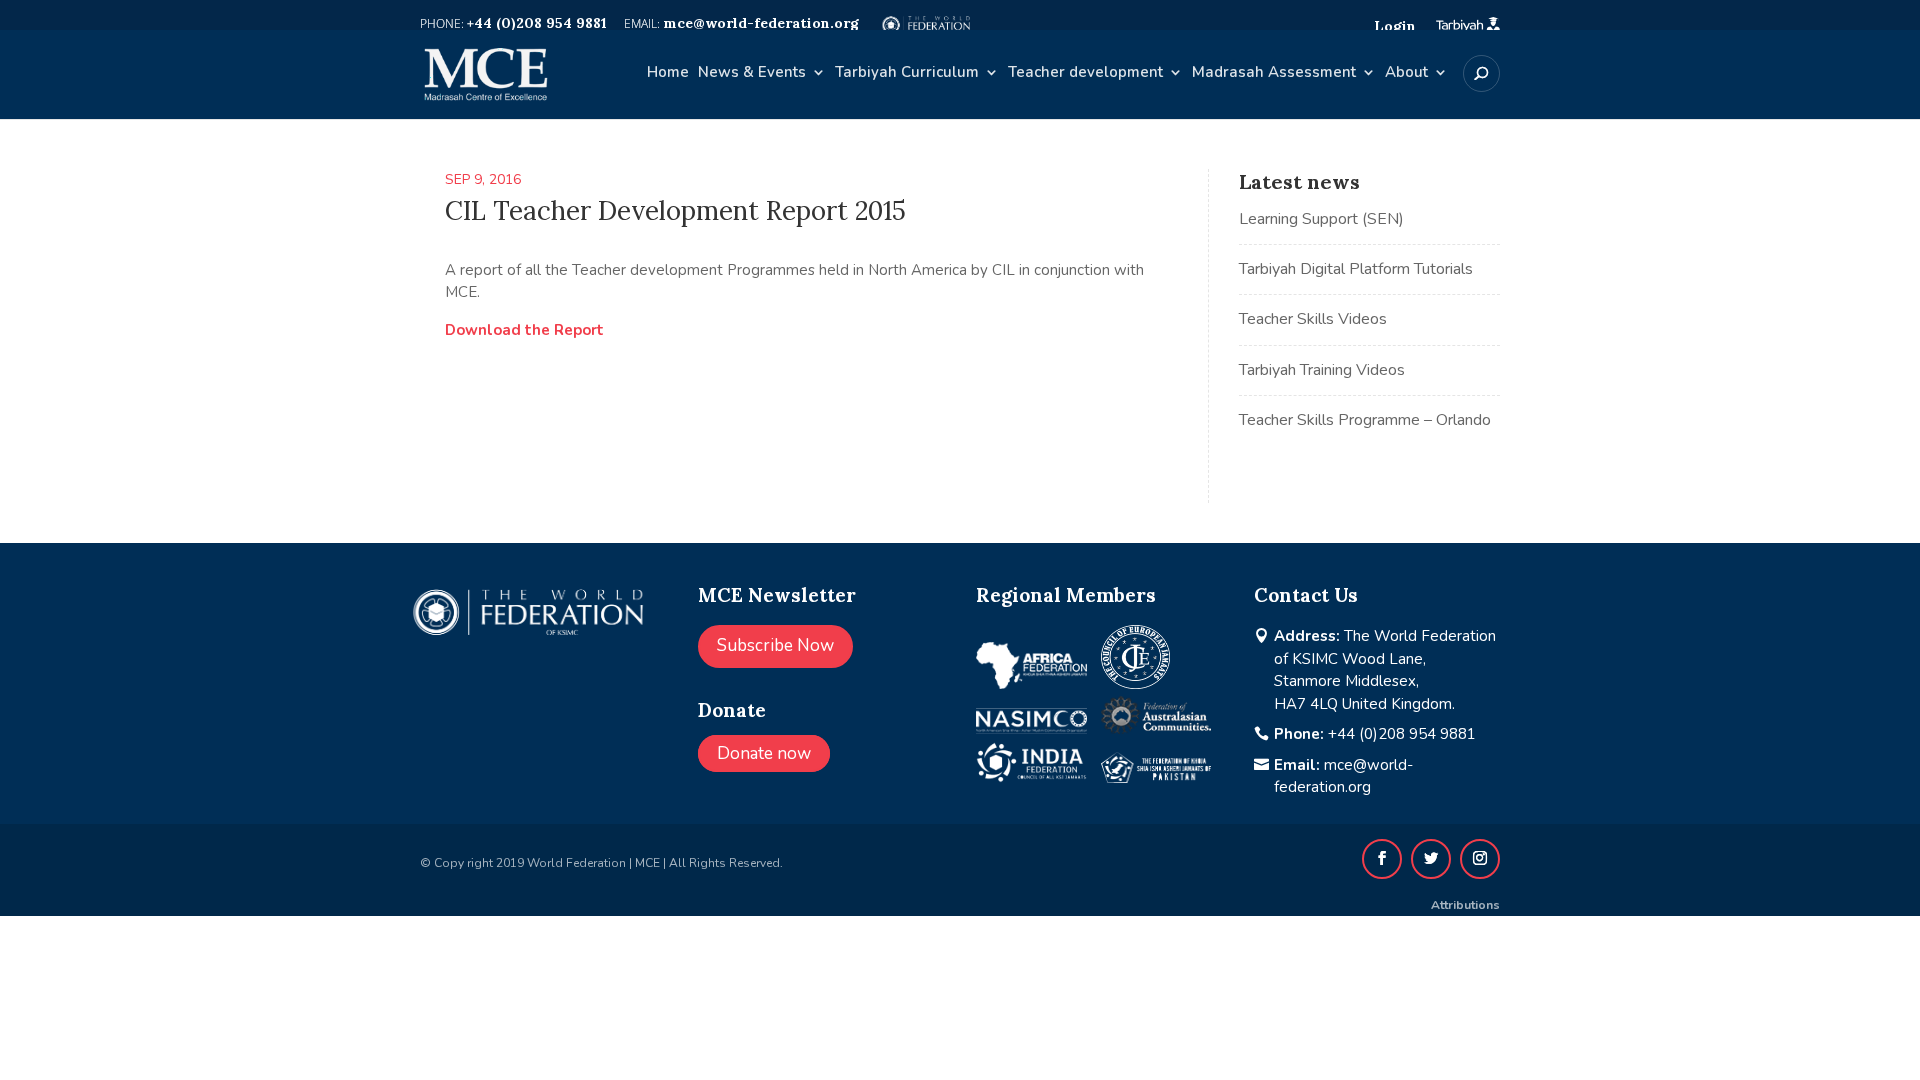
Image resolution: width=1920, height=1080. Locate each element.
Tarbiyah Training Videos (1322, 370)
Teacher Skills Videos (1313, 319)
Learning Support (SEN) (1321, 219)
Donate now (764, 753)
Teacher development (1085, 73)
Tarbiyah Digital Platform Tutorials (1356, 269)
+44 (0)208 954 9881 (1402, 734)
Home (668, 73)
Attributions (1465, 905)
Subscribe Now (775, 645)
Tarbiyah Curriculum (907, 73)
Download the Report (524, 330)
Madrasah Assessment (1274, 73)
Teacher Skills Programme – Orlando (1365, 420)
